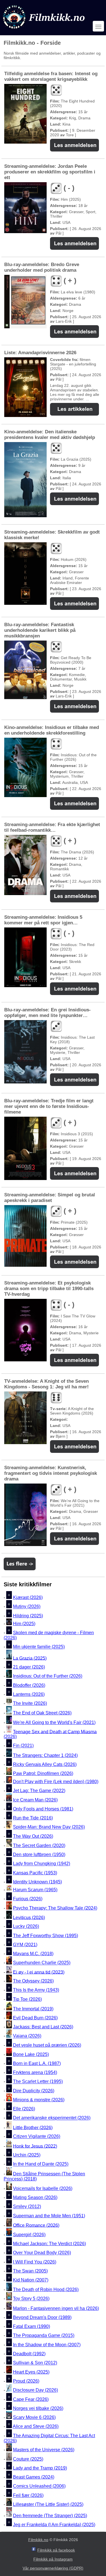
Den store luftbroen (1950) (39, 1855)
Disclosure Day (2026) (35, 2390)
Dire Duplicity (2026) (34, 2091)
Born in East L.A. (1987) (37, 2063)
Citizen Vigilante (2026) (37, 2137)
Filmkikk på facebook (56, 2550)
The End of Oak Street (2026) (42, 1713)
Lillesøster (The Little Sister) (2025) (48, 2504)
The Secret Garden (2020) (39, 1845)
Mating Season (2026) (35, 2197)
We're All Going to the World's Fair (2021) (54, 1722)
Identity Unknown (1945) (37, 1882)
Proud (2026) (26, 2381)
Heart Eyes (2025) (31, 2372)
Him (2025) (24, 1624)
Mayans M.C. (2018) (33, 1954)
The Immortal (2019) (33, 2009)
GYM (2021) (25, 1945)
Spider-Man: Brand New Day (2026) (49, 1827)
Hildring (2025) (28, 1616)
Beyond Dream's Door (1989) (42, 2317)
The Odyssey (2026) (33, 1981)
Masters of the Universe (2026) (44, 2450)
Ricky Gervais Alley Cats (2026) (45, 1764)
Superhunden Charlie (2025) (42, 1963)
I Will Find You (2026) (35, 2262)
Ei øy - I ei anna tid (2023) (39, 1972)
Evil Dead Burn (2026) (35, 2018)
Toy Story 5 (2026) (31, 2299)
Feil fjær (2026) (28, 2495)
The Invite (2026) (30, 1703)
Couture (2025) (28, 2459)
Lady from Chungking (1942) (42, 1864)
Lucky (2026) (26, 1927)
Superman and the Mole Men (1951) (49, 2216)
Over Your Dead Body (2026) (42, 2253)
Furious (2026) (28, 1899)
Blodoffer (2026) (29, 1685)
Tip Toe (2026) (27, 1999)
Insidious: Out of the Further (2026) (48, 1676)
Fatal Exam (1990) (32, 2326)
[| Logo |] (44, 30)
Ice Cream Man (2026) (35, 1800)
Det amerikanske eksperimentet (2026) (52, 2118)
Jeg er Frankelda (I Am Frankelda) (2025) (54, 2525)
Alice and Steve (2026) (36, 2427)
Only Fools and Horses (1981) (43, 1809)
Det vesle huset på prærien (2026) (47, 2045)
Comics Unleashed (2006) (39, 2486)
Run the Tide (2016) (33, 1818)
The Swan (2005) (30, 2271)
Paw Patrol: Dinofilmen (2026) (43, 1773)
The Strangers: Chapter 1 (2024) (45, 1755)
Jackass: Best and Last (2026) (43, 2027)
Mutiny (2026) (27, 1607)
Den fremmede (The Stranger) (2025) (50, 2516)
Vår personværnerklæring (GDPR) (53, 2568)
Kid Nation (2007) (31, 2280)
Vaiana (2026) (27, 2036)
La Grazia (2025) (30, 1658)
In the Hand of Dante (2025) (41, 2164)
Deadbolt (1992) (29, 2354)
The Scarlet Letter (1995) (38, 2082)
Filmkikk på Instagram (53, 2559)
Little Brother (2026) (33, 2127)
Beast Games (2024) (34, 2477)
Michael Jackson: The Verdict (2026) (49, 2244)
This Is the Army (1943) (36, 1990)
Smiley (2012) (27, 2207)
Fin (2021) (23, 1746)
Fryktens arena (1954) (35, 2072)
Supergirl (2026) (29, 2235)
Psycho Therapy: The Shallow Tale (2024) (55, 1908)
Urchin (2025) (27, 2155)
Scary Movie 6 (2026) (34, 2417)
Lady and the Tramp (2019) (40, 2468)
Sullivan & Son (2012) (35, 2363)
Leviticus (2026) (29, 1917)
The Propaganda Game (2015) (44, 2336)
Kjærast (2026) (28, 1597)
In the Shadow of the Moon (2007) (47, 2345)
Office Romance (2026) (36, 2225)
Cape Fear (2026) (31, 2399)
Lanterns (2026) (29, 1694)
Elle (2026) (24, 2109)
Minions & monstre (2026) (39, 2100)
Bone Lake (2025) (31, 2054)
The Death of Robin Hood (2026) (46, 2290)
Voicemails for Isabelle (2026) (43, 2188)
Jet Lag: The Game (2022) (39, 1791)
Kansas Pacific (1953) (35, 1873)
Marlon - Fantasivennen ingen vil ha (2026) (56, 2308)
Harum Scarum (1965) (35, 1890)
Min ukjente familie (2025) (39, 1647)
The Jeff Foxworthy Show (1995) (46, 1936)
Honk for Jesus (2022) (35, 2146)
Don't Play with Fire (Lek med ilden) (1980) (56, 1782)
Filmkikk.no (38, 2540)
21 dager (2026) (29, 1667)
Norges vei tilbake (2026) (38, 2408)
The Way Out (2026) (33, 1836)
